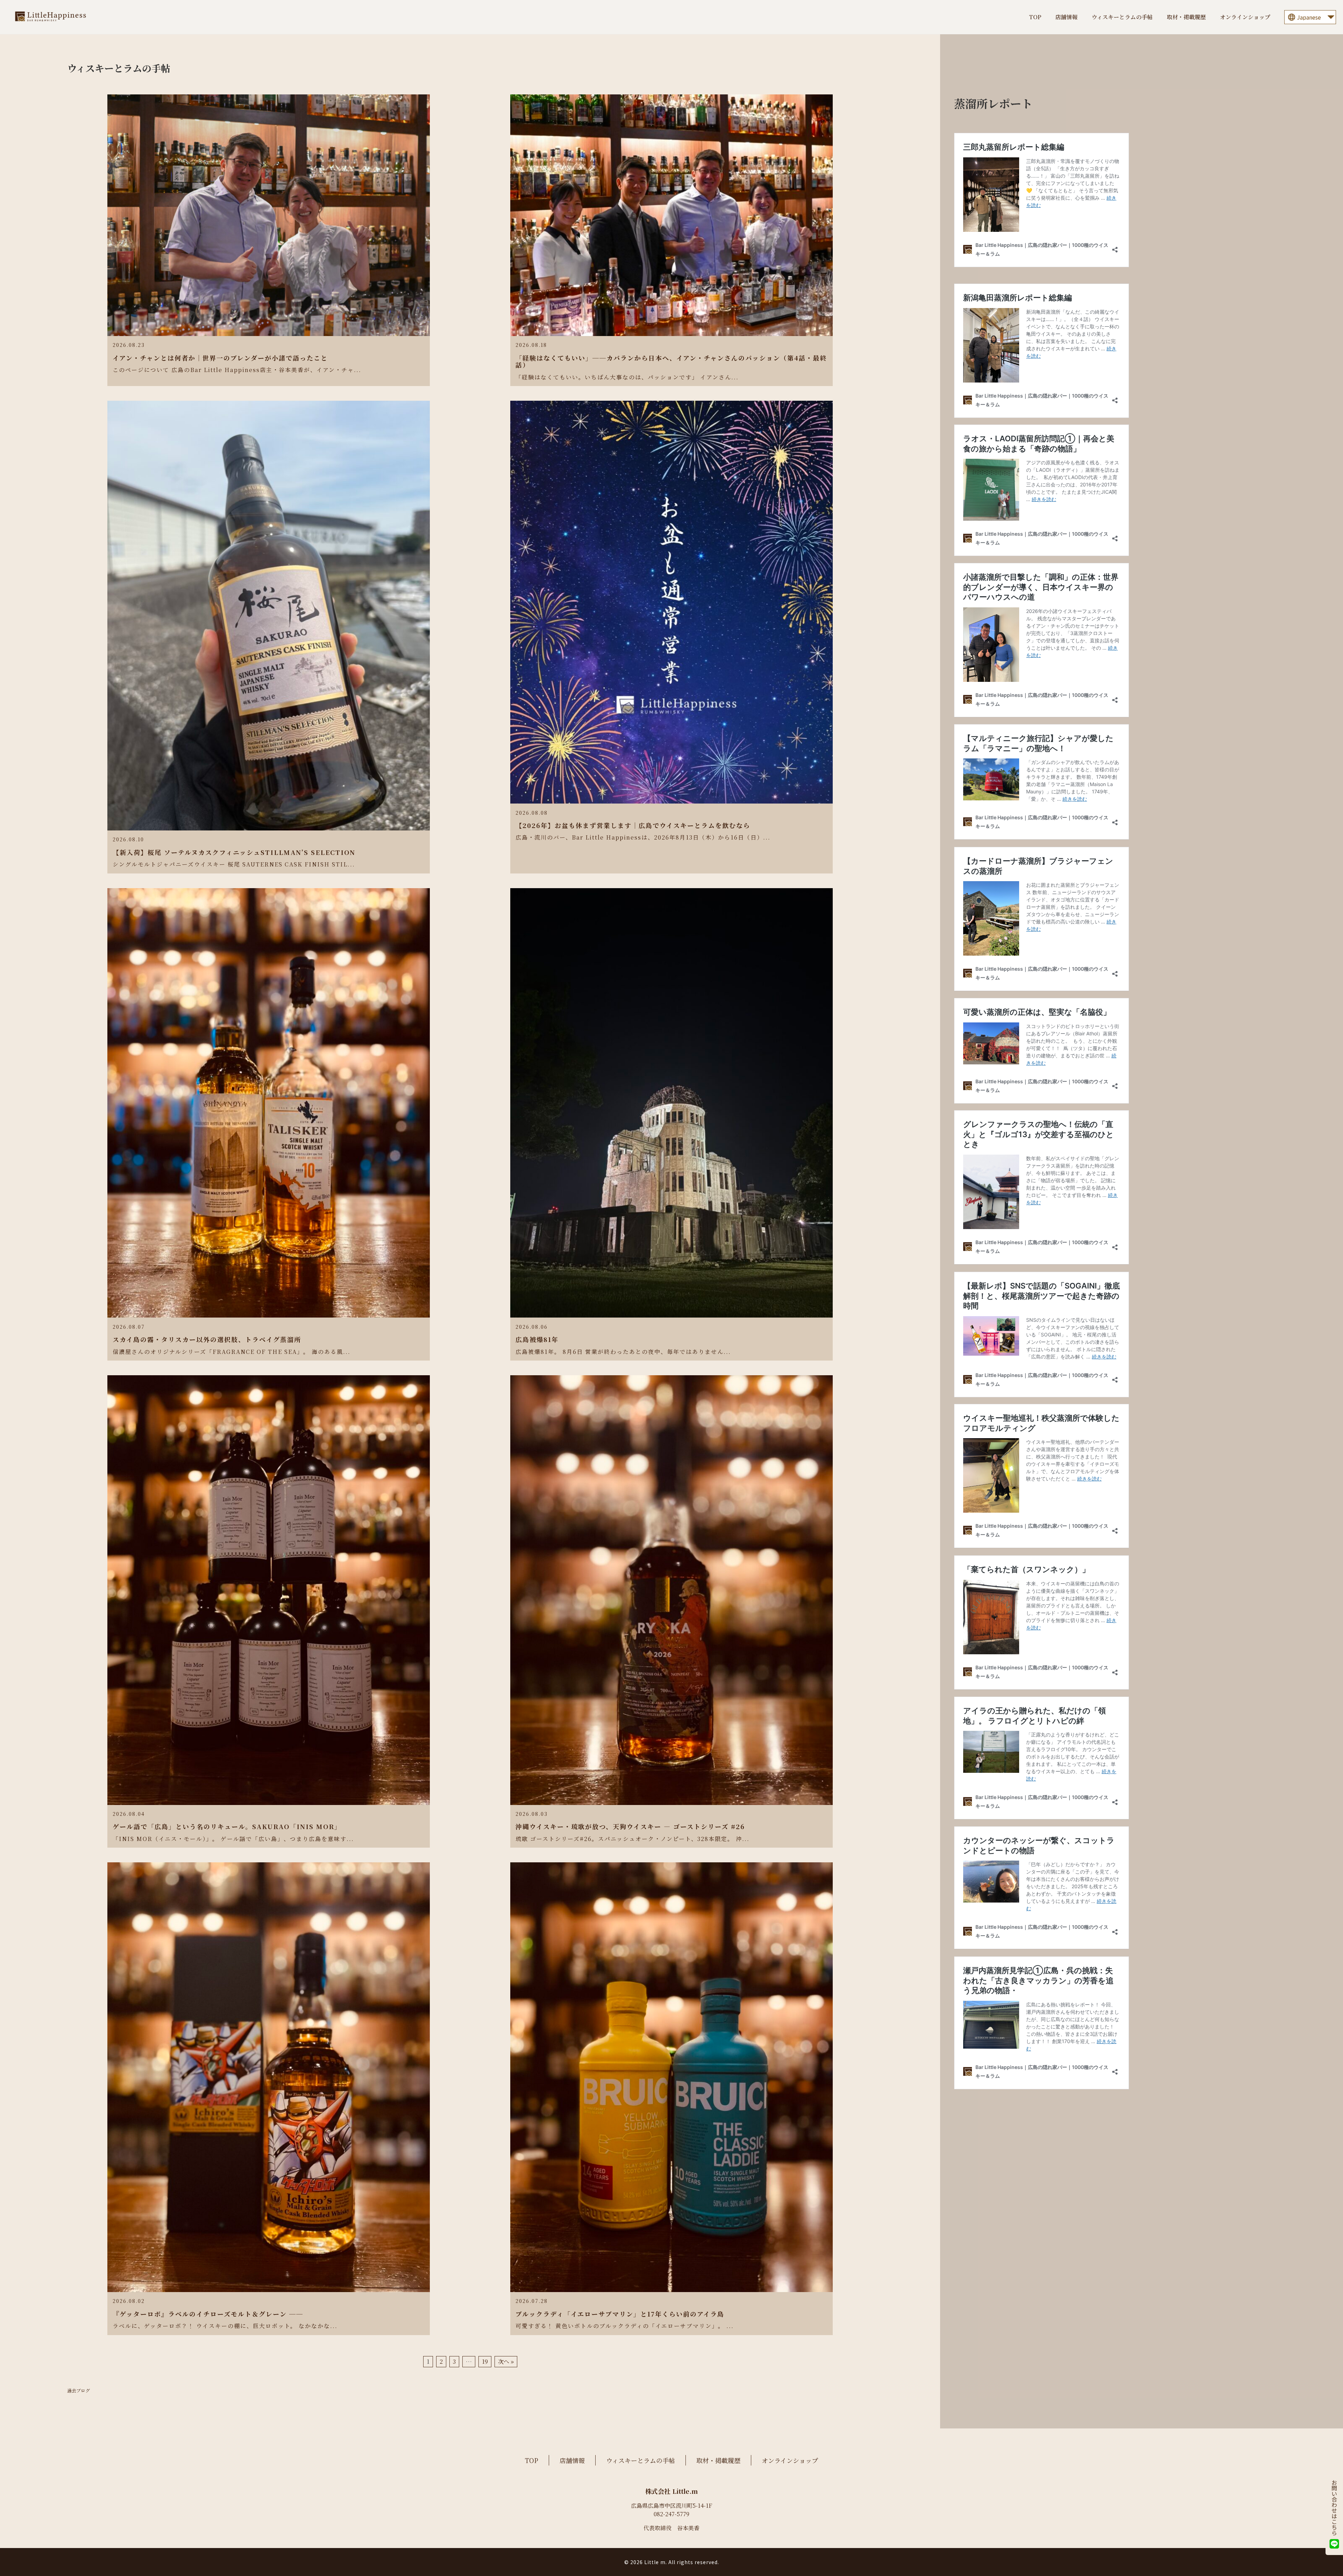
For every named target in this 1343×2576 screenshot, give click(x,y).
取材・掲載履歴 (1186, 17)
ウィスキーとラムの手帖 (1122, 17)
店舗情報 (1066, 17)
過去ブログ (79, 2391)
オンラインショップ (1245, 17)
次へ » (506, 2362)
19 (485, 2362)
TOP (1035, 17)
